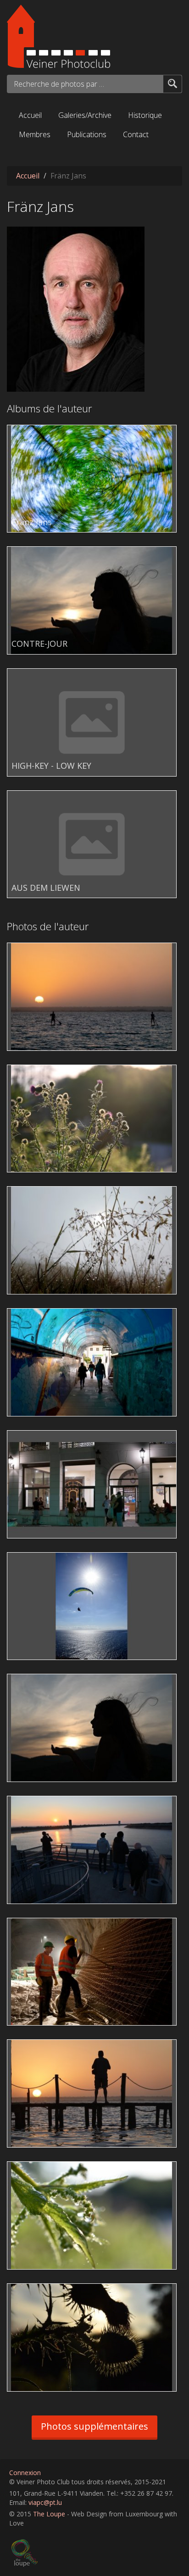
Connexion (25, 2473)
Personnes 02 (34, 1438)
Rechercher (172, 83)
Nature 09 (28, 2169)
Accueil (30, 115)
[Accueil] (94, 36)
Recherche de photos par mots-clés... (60, 84)
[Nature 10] (94, 1119)
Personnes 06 (34, 1925)
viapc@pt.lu (45, 2502)
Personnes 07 (34, 2047)
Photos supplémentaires (94, 2426)
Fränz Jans (32, 522)
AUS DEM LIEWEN (46, 888)
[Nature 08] (94, 2337)
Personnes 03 (34, 1560)
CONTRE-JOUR (39, 644)
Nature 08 (28, 2291)
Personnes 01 (34, 1316)
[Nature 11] (94, 1240)
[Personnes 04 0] (94, 1728)
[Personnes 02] (94, 1484)
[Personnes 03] (94, 1606)
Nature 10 (28, 1072)
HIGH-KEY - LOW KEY (51, 766)
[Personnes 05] (94, 1850)
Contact (136, 134)
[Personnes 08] (94, 997)
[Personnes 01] (94, 1362)
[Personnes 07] (94, 2093)
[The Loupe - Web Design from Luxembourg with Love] (96, 2553)
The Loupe (49, 2514)
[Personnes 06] (94, 1972)
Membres (35, 134)
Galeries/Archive (85, 115)
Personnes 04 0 (37, 1681)
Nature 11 (28, 1194)
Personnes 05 (34, 1803)
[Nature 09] (94, 2215)
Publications (87, 134)
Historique (145, 115)
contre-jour (60, 1041)
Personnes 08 (34, 950)
